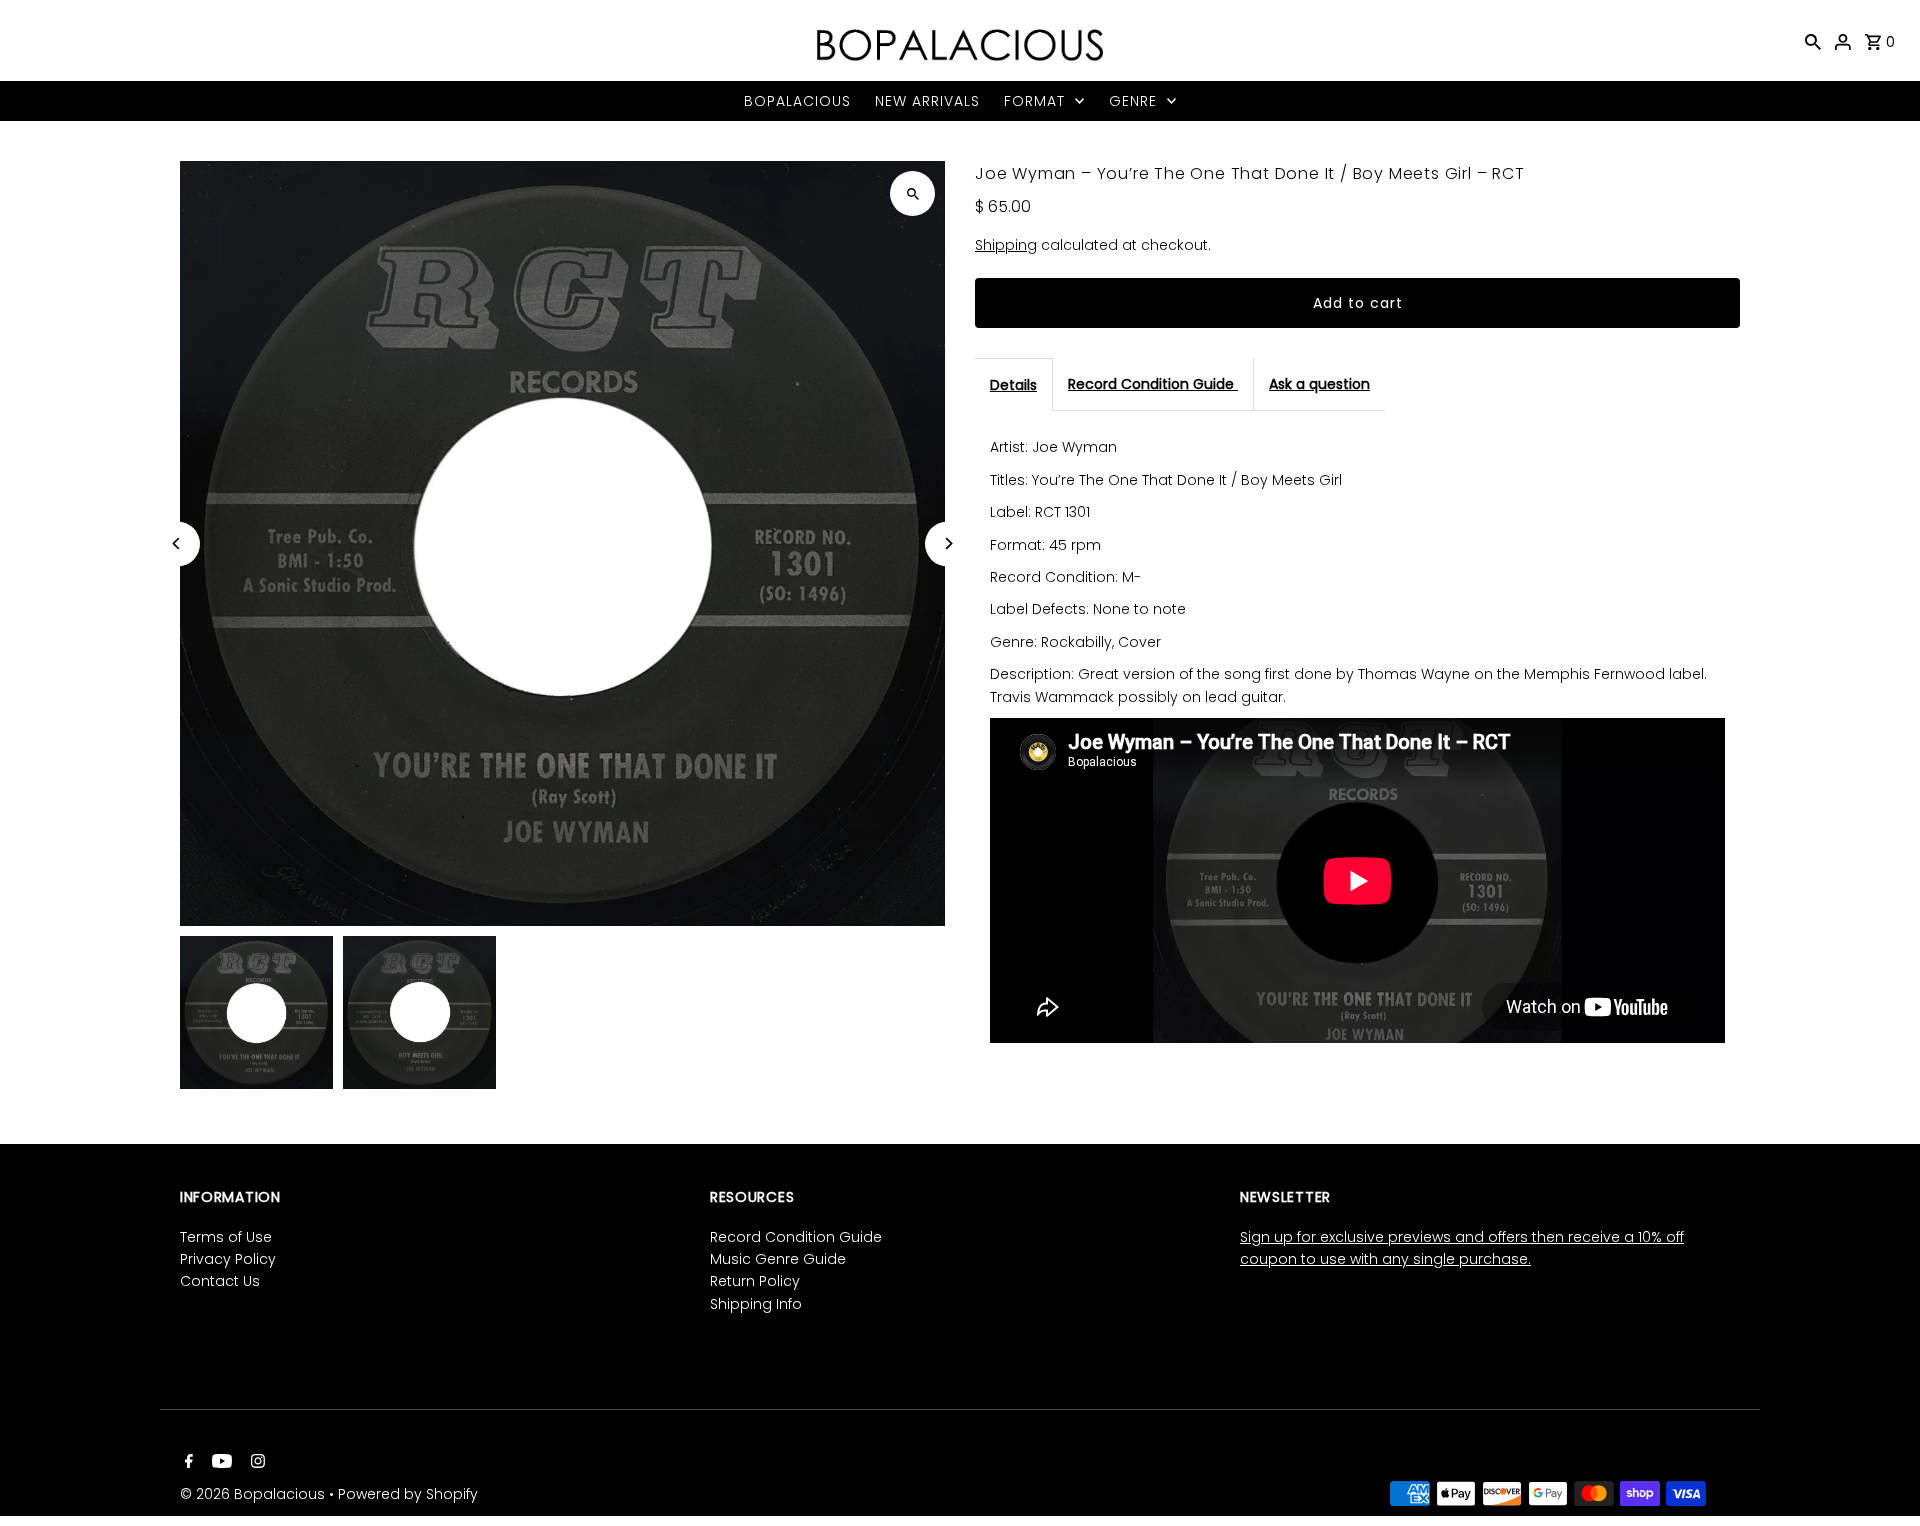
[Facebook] (186, 1463)
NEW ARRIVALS (927, 101)
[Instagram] (255, 1463)
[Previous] (177, 543)
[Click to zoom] (912, 193)
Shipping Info (756, 1304)
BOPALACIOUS (797, 101)
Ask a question (1319, 384)
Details (1013, 385)
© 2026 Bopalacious (254, 1494)
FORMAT (1034, 101)
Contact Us (220, 1281)
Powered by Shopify (408, 1494)
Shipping (1006, 245)
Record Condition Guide (1153, 384)
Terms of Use (226, 1237)
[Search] (1813, 41)
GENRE (1133, 101)
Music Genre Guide (778, 1259)
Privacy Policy (228, 1259)
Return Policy (755, 1281)
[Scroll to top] (1877, 1473)
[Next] (947, 543)
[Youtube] (219, 1463)
